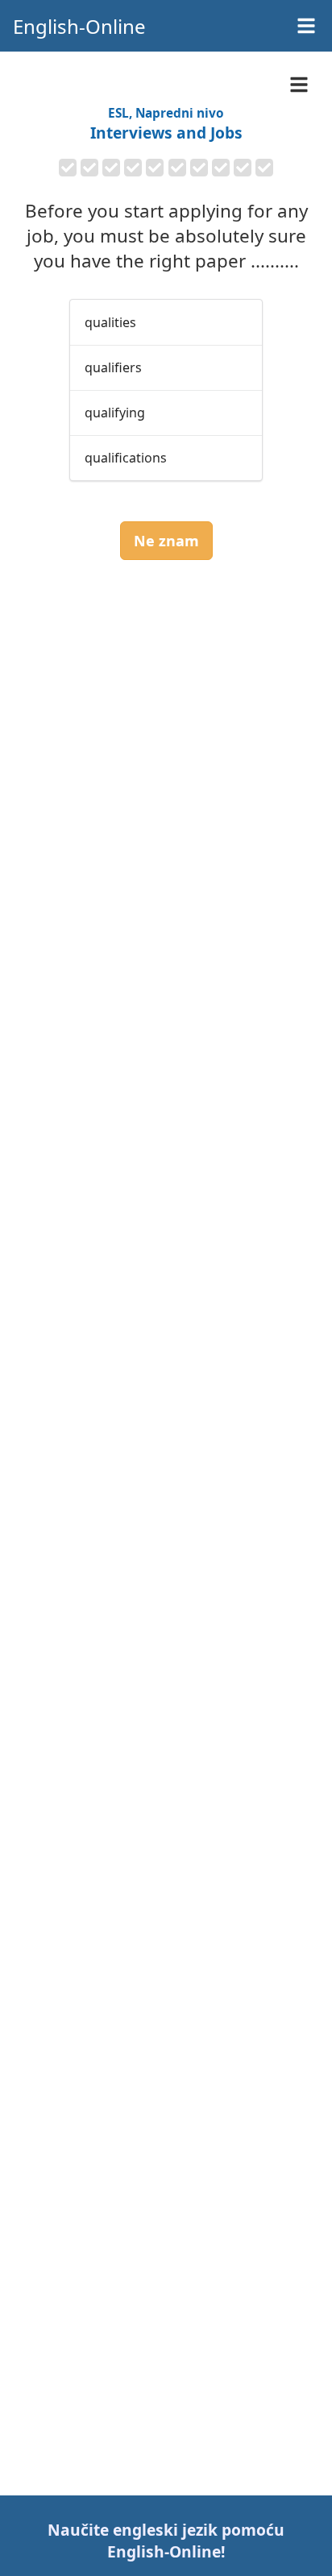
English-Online (79, 26)
